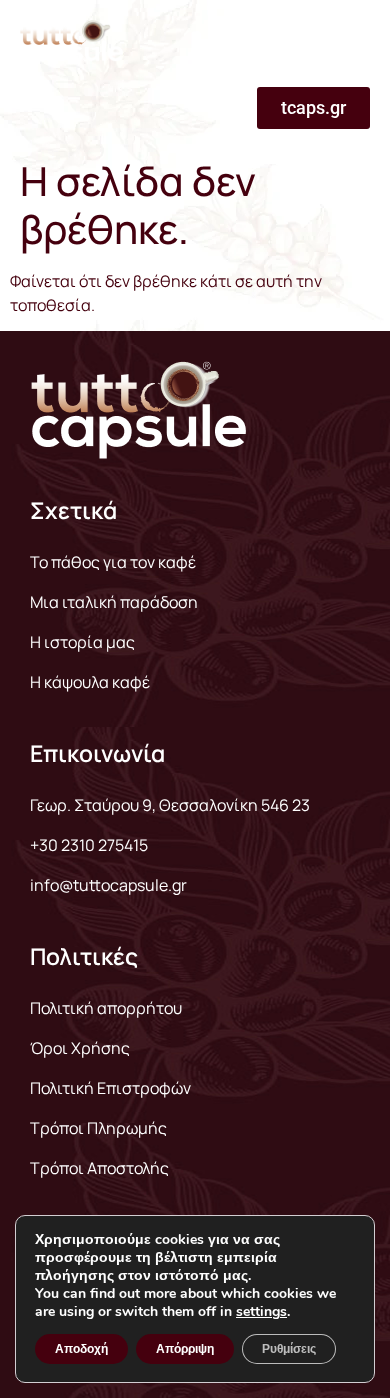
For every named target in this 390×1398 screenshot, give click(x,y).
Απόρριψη (185, 1349)
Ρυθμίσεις (289, 1349)
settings (261, 1312)
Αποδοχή (81, 1349)
